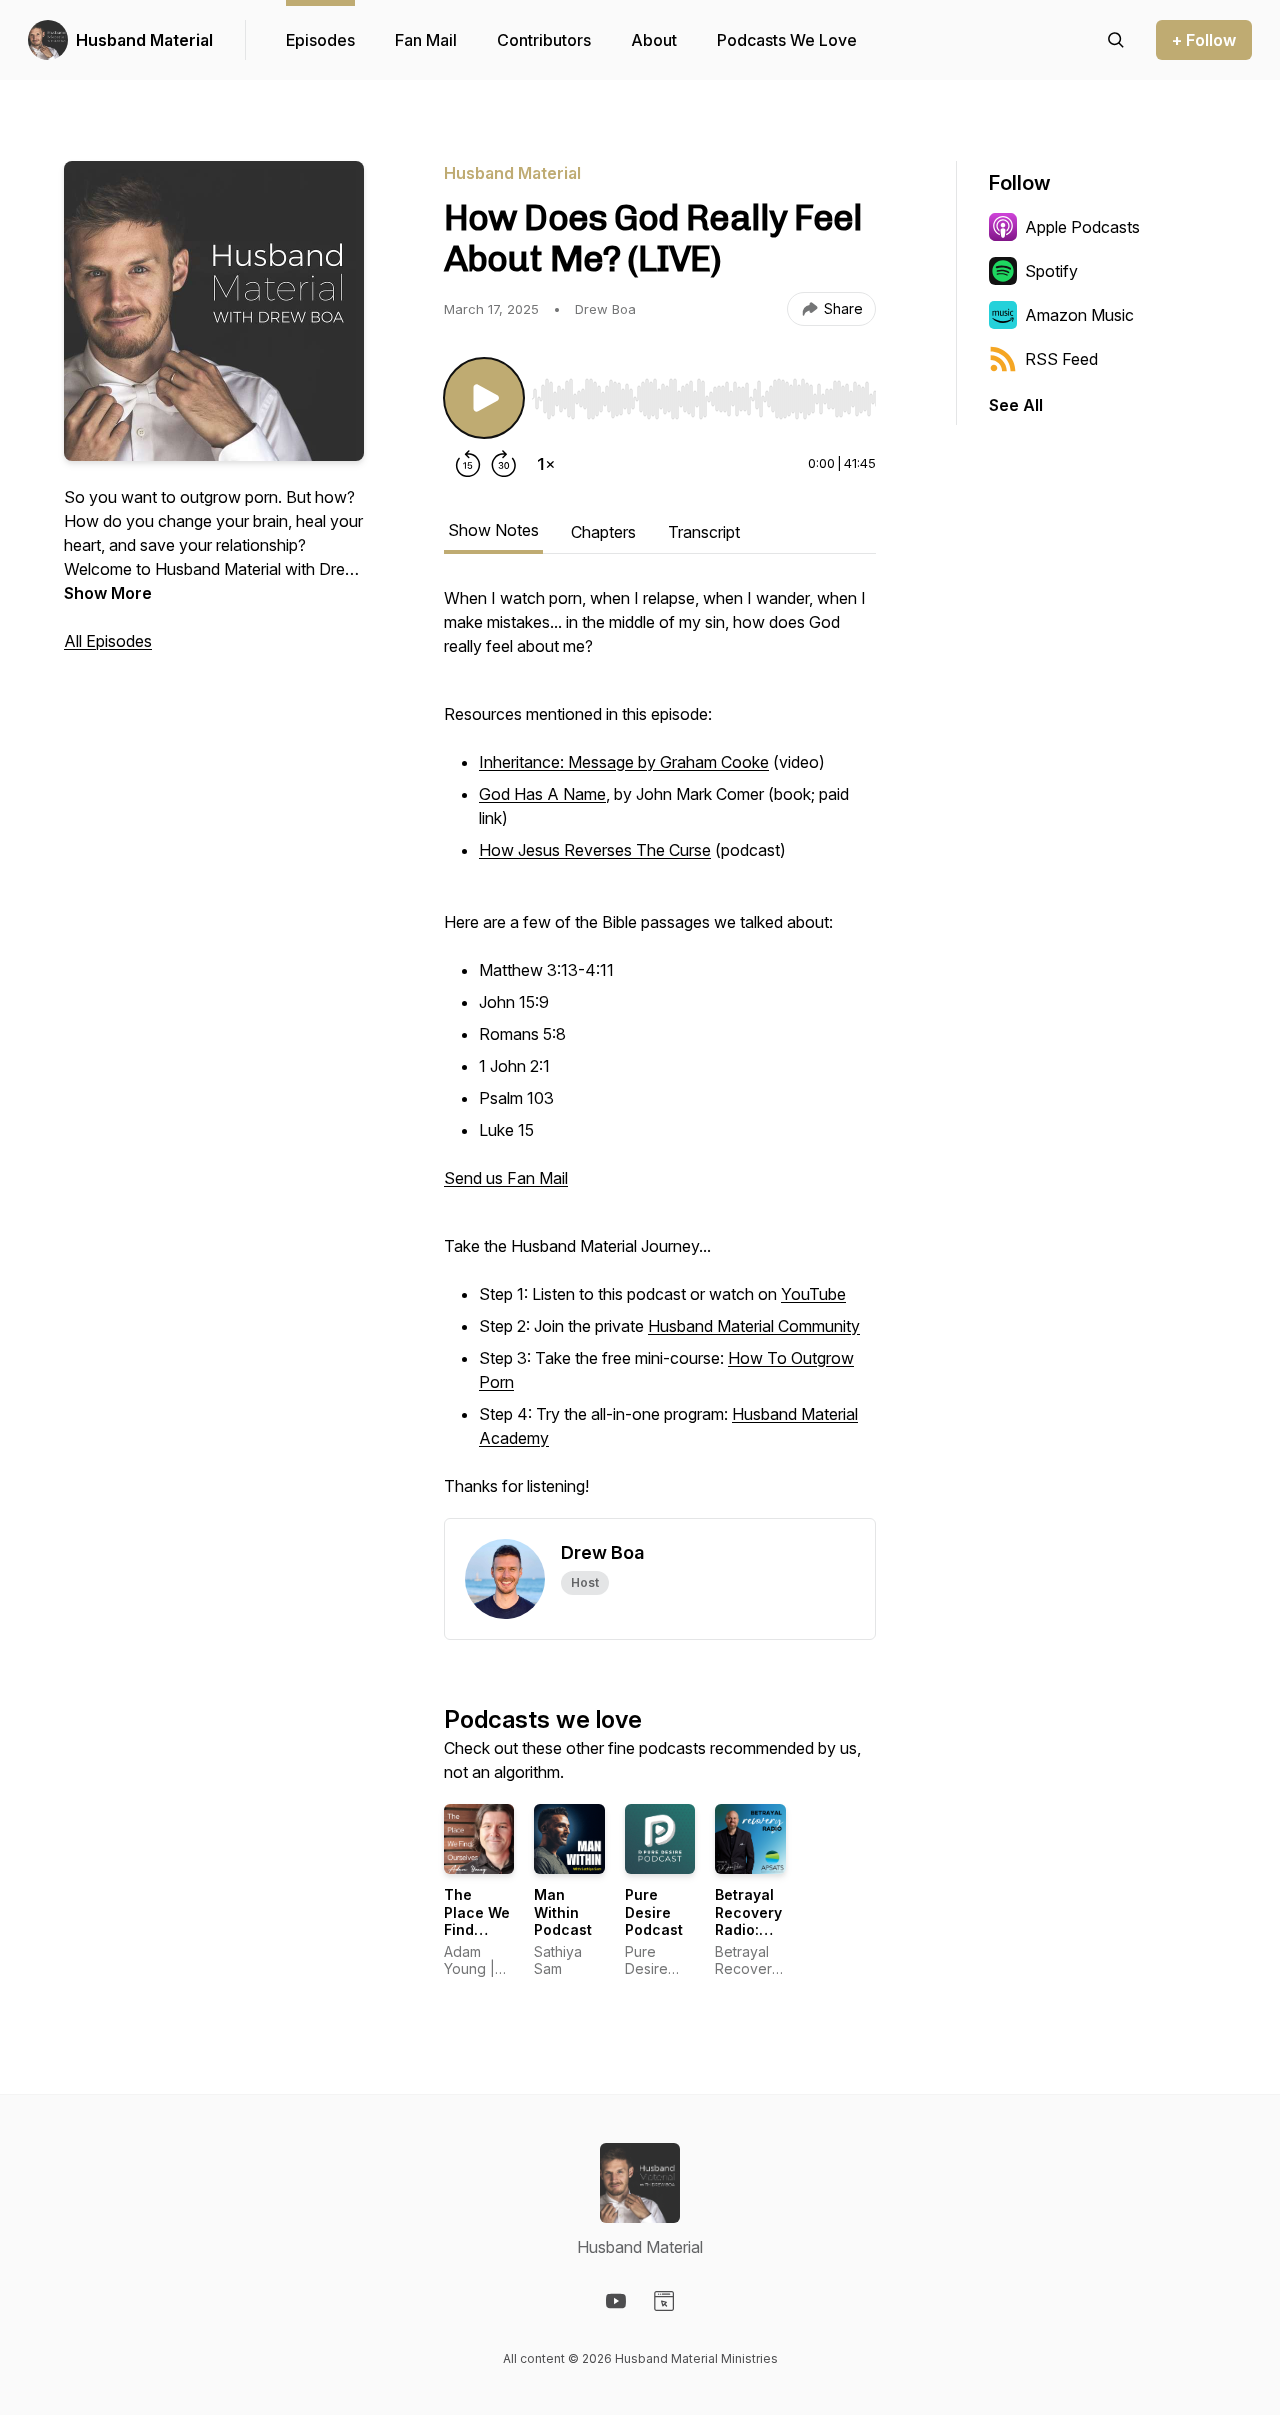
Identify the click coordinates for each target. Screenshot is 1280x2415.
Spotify (1051, 271)
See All (1016, 405)
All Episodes (108, 641)
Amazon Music (1079, 315)
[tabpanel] (660, 1052)
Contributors (544, 40)
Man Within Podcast (563, 1912)
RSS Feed (1061, 359)
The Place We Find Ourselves (480, 1921)
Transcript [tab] (704, 532)
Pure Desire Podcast (654, 1912)
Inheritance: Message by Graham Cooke (624, 762)
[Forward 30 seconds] (504, 464)
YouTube (813, 1294)
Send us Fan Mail (506, 1178)
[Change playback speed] (546, 464)
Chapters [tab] (603, 532)
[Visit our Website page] (664, 2301)
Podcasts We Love (787, 40)
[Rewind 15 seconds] (468, 464)
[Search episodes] (1116, 40)
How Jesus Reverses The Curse (595, 850)
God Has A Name (542, 794)
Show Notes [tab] (493, 530)
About (654, 40)
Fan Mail (426, 40)
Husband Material (144, 40)
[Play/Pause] (484, 398)
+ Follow (1204, 40)
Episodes (320, 40)
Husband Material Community (754, 1326)
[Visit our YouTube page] (616, 2301)
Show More (108, 593)
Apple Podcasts (1082, 227)
